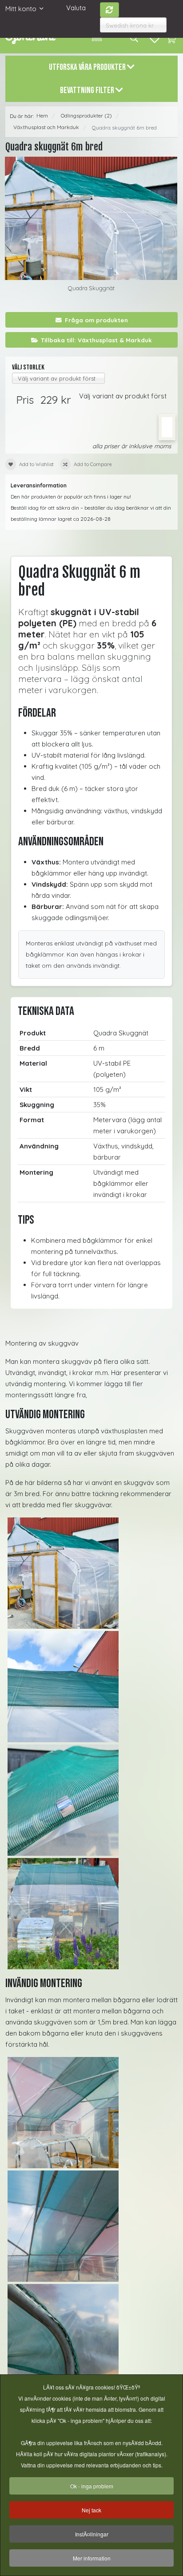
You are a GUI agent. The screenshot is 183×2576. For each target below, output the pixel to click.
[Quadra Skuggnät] (91, 218)
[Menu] (97, 38)
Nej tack (91, 2510)
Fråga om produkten (96, 320)
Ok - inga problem (92, 2486)
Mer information (92, 2558)
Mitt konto (21, 9)
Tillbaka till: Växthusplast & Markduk (96, 340)
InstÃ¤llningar (92, 2534)
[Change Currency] (110, 10)
